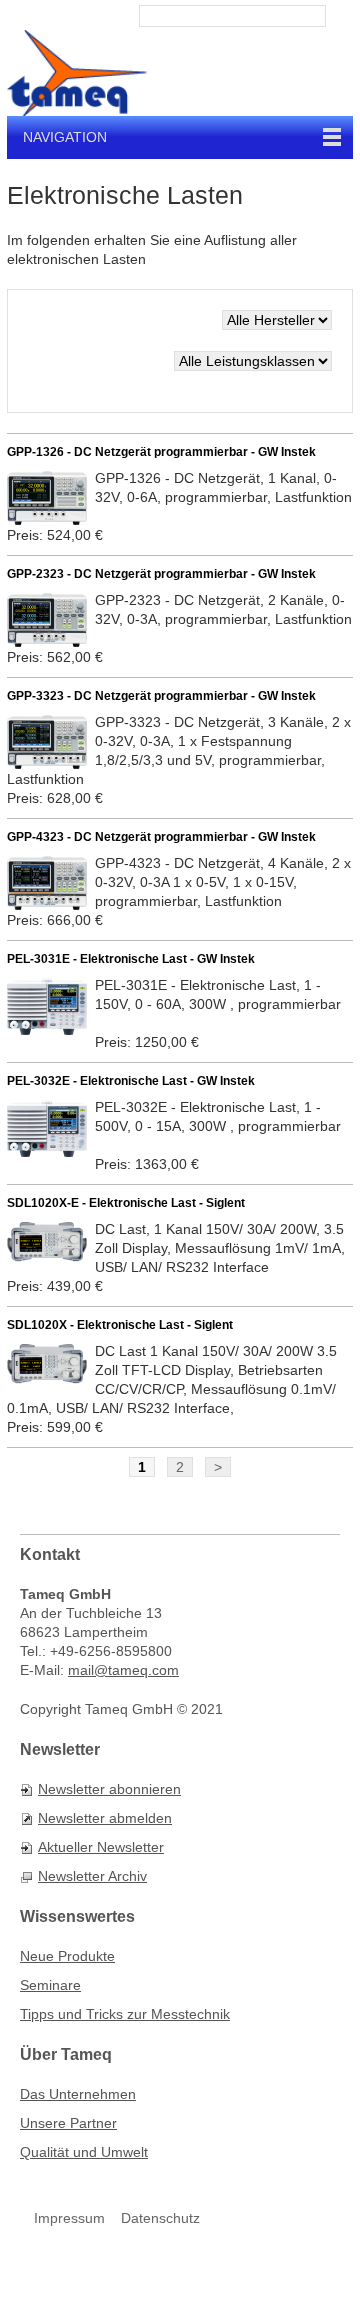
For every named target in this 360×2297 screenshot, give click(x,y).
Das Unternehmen (78, 2094)
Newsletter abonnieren (109, 1789)
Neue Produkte (67, 1956)
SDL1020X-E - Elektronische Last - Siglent (126, 1203)
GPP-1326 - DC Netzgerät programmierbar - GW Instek (161, 452)
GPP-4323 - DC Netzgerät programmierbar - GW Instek (161, 837)
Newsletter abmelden (105, 1818)
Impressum (69, 2218)
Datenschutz (160, 2218)
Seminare (50, 1985)
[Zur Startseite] (77, 73)
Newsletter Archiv (92, 1876)
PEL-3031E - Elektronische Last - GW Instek (131, 959)
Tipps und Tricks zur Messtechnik (125, 2014)
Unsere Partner (68, 2123)
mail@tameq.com (123, 1670)
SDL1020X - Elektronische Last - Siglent (120, 1325)
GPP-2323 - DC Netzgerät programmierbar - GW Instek (161, 574)
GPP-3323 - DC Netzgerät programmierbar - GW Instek (161, 696)
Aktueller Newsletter (101, 1847)
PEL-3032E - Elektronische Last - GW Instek (131, 1081)
